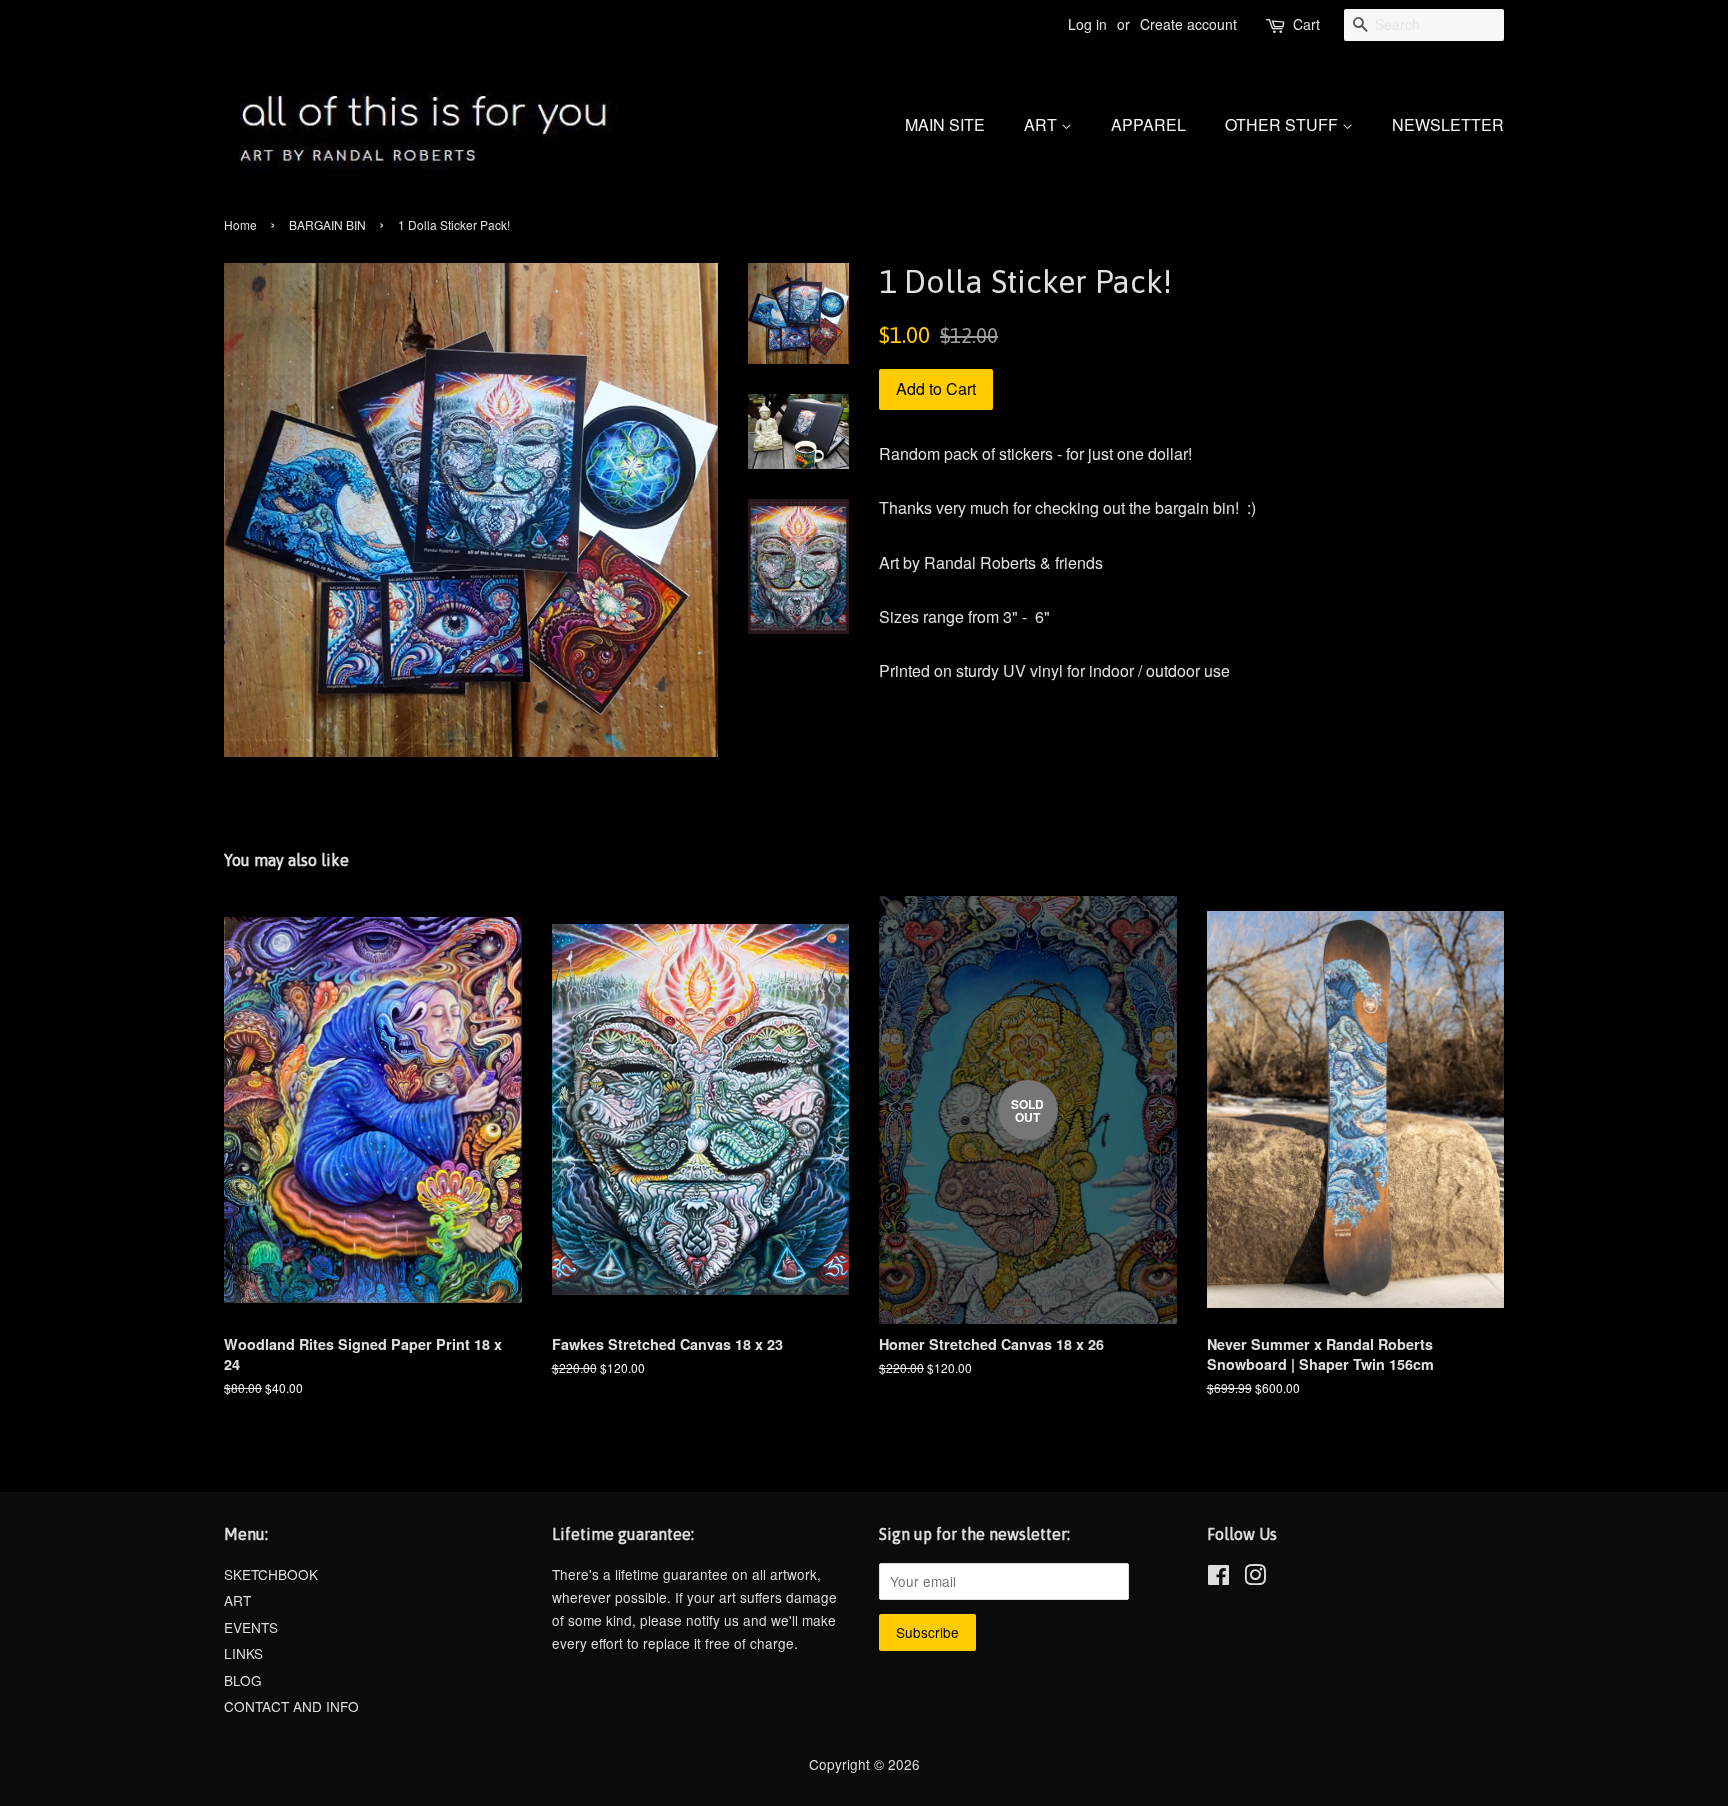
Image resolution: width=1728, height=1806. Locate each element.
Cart (1306, 24)
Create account (1188, 24)
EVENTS (251, 1627)
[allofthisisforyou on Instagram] (1255, 1578)
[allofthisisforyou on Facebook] (1218, 1578)
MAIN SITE (945, 124)
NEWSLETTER (1448, 124)
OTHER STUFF (1283, 124)
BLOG (243, 1680)
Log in (1087, 24)
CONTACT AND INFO (291, 1706)
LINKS (243, 1653)
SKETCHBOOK (271, 1574)
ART (1042, 124)
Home (240, 224)
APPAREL (1148, 124)
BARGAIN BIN (327, 224)
